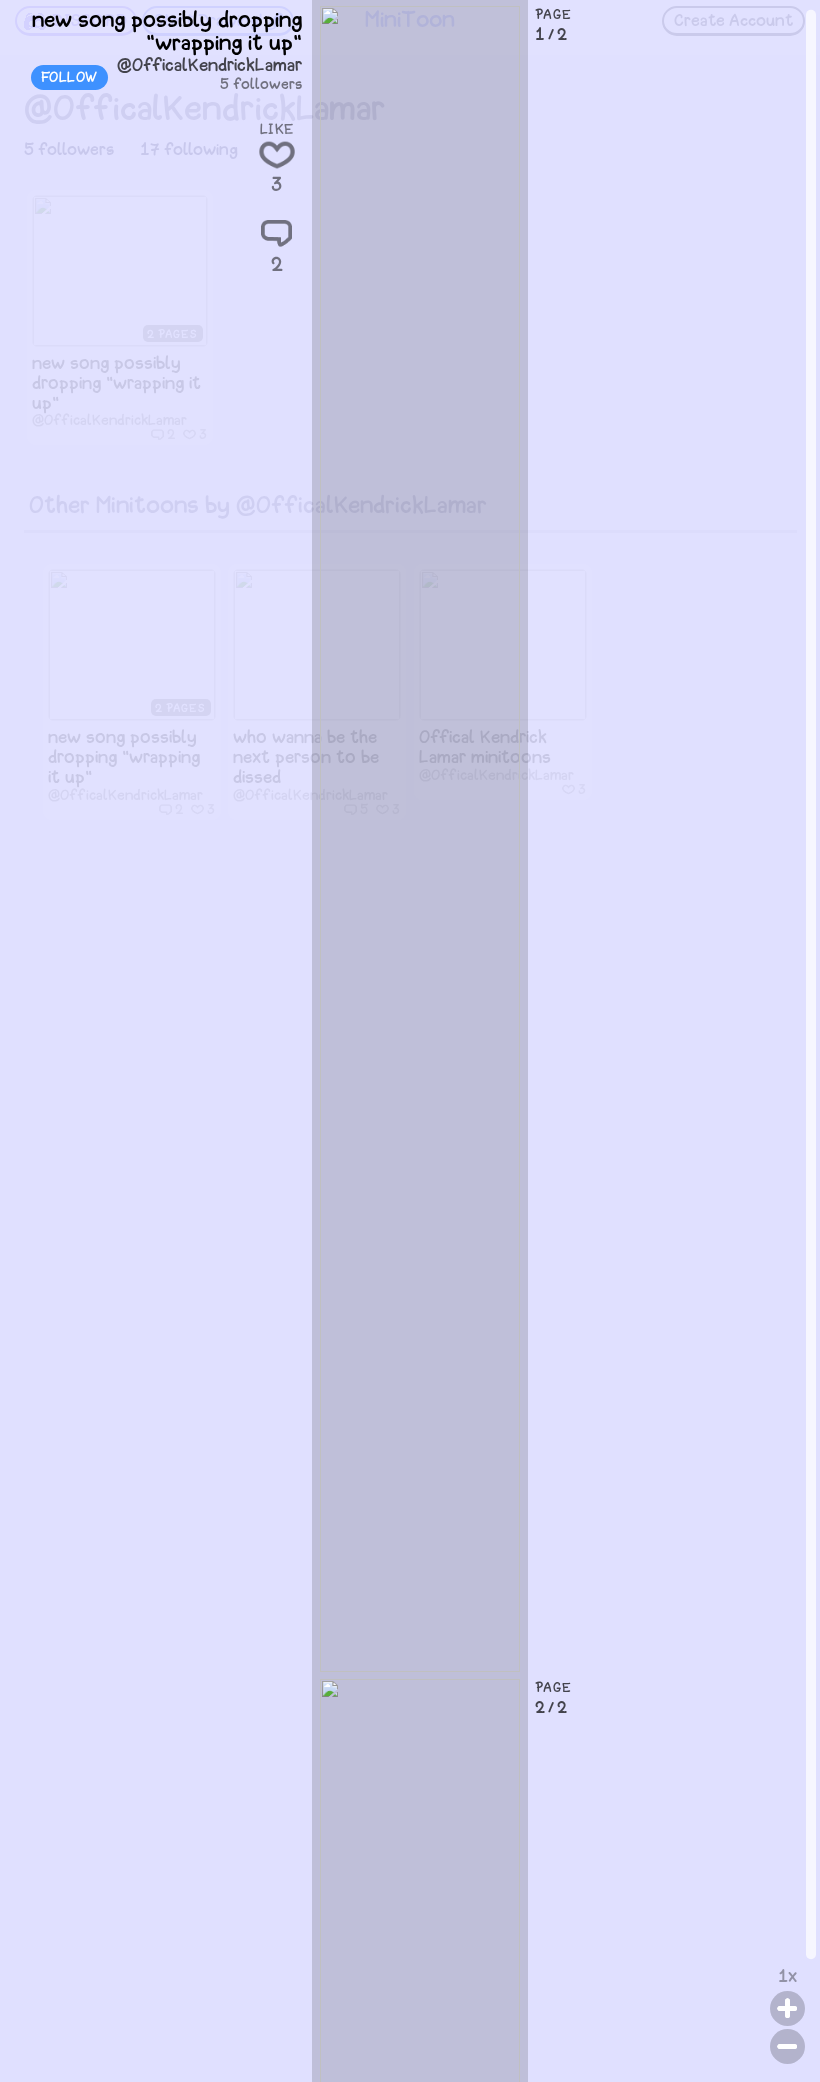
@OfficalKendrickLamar (209, 66)
